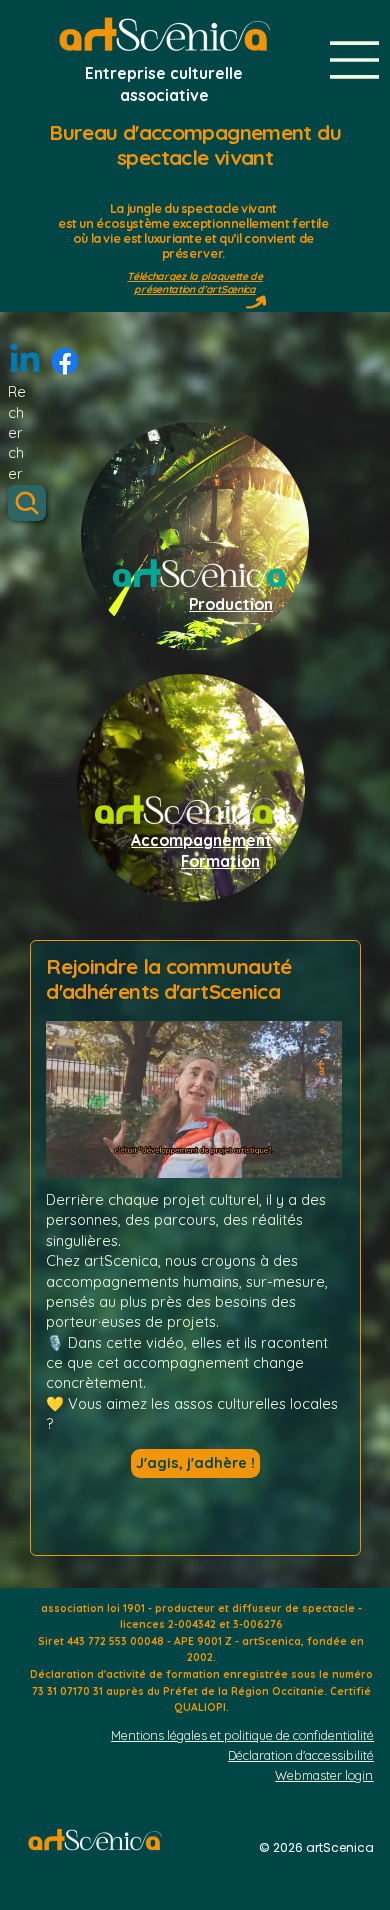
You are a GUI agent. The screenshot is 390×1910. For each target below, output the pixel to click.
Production (231, 604)
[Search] (27, 503)
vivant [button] (259, 208)
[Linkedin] (25, 361)
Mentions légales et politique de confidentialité (242, 1735)
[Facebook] (65, 361)
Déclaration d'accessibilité (301, 1755)
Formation (220, 861)
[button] (307, 1154)
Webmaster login (324, 1775)
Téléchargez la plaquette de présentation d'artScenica (195, 282)
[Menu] (355, 60)
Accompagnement (201, 840)
